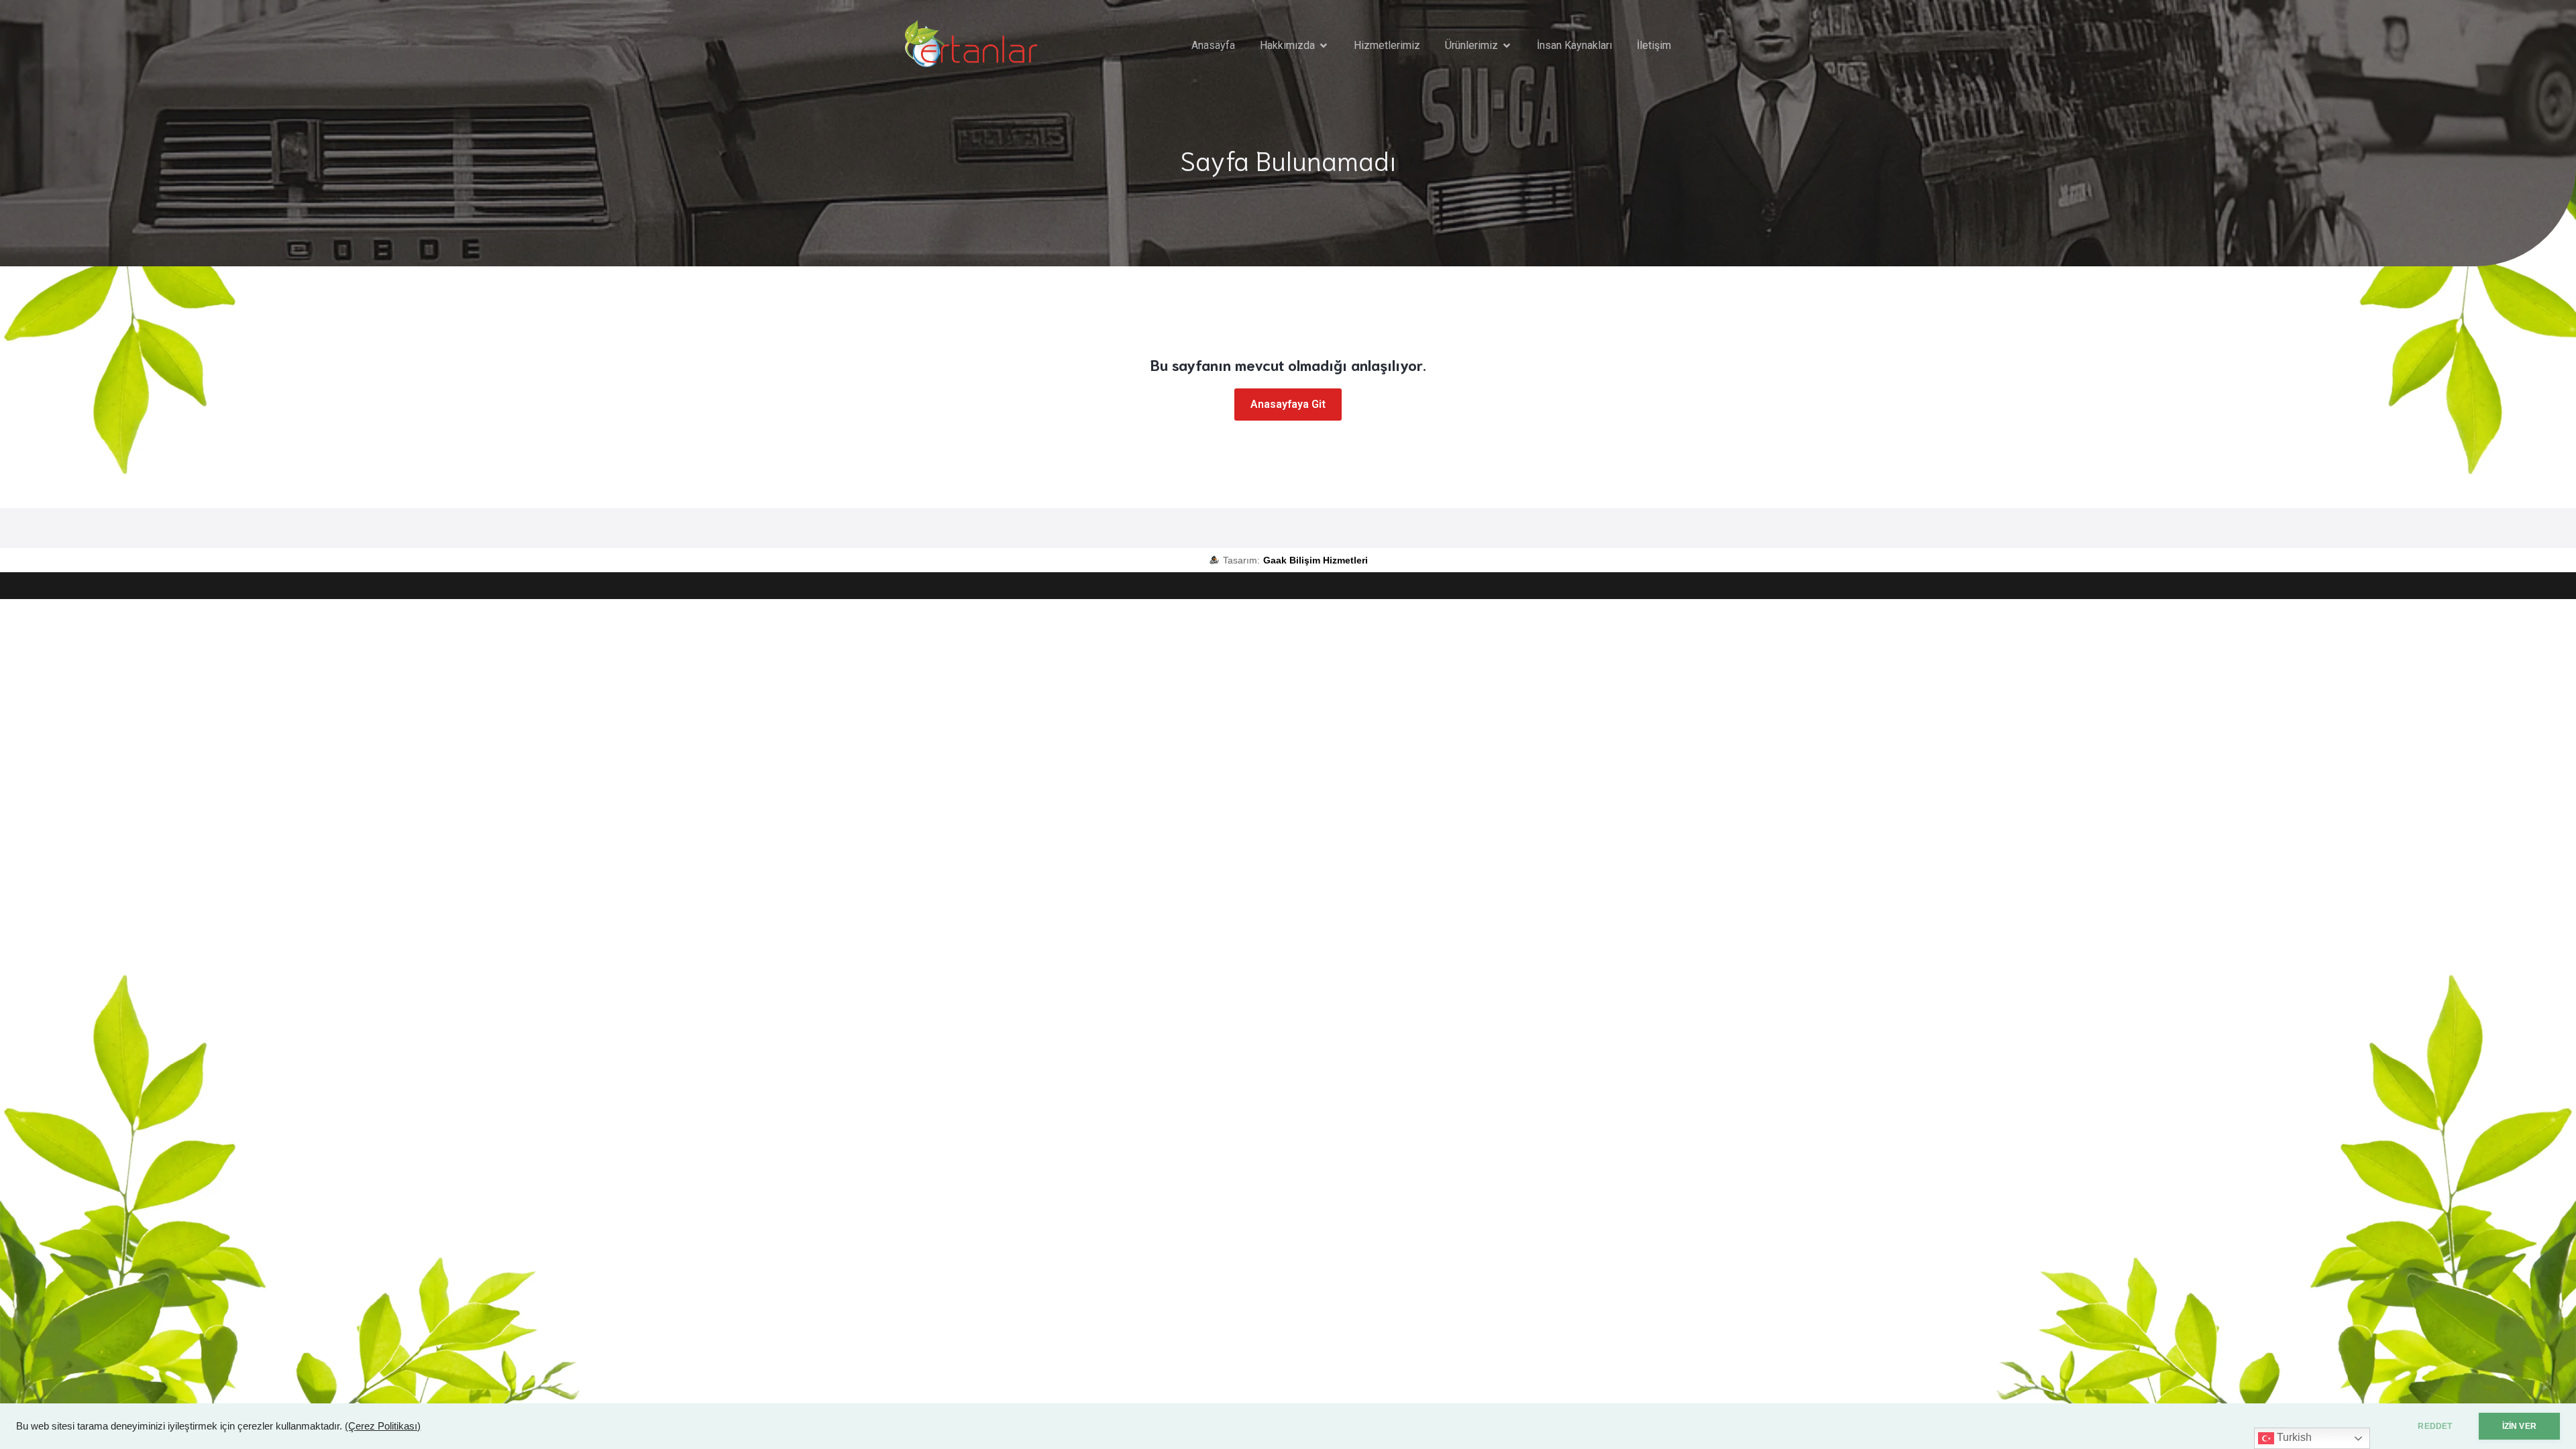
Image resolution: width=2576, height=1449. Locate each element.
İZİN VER (2519, 1426)
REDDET (2435, 1426)
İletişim (1654, 45)
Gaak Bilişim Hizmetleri (1316, 560)
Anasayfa (1213, 45)
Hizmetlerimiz (1387, 45)
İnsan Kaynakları (1574, 45)
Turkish (2293, 1437)
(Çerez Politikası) (383, 1426)
